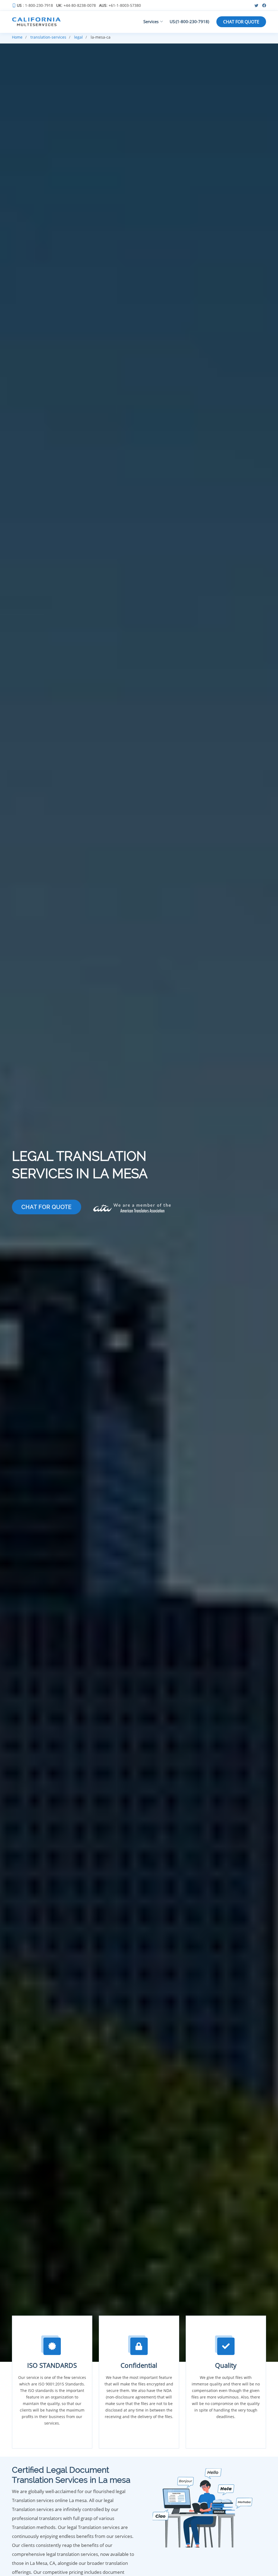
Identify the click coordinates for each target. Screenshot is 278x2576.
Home (17, 37)
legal (78, 37)
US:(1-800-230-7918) (189, 21)
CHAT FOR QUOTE (241, 22)
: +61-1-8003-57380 (120, 5)
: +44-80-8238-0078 (76, 5)
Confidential (139, 2365)
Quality (226, 2365)
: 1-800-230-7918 (35, 5)
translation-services (48, 37)
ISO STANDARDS (52, 2365)
